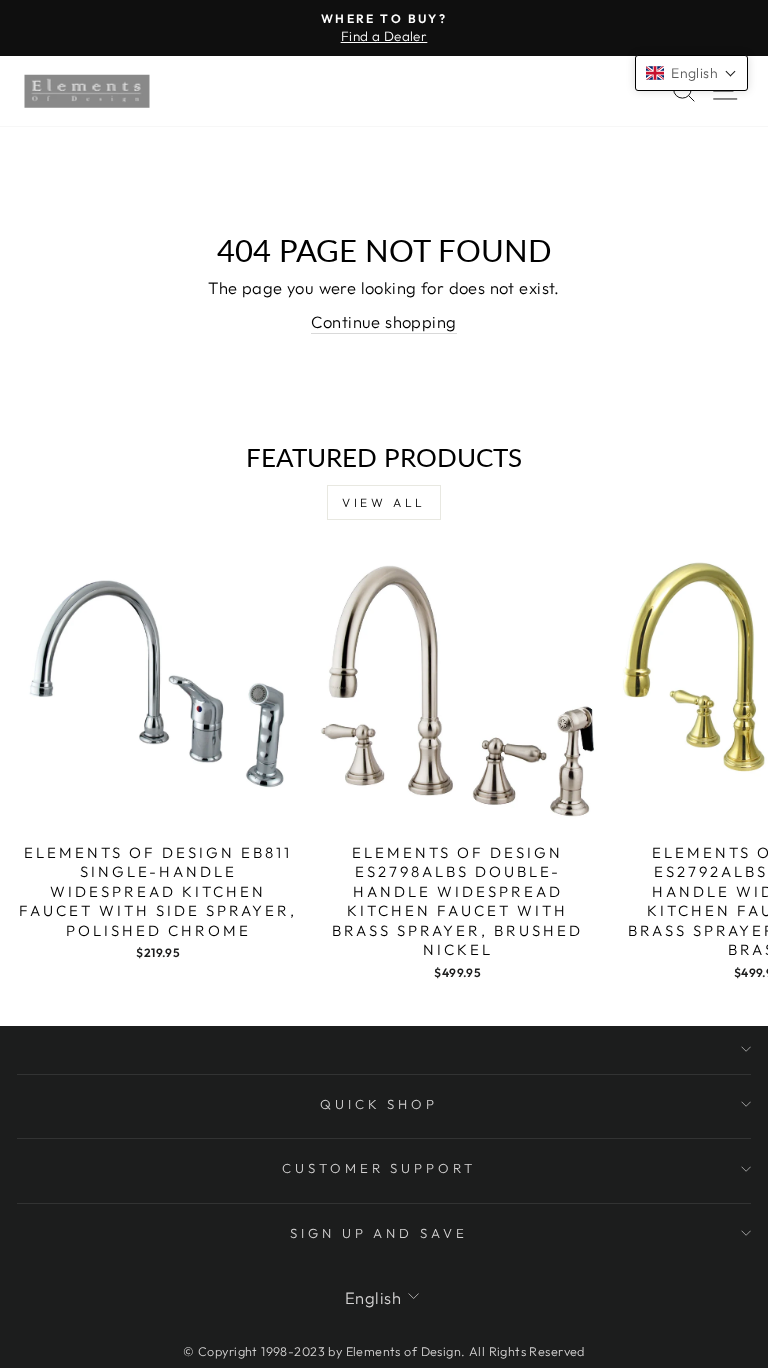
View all (384, 502)
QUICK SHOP (379, 1104)
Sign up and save (379, 1233)
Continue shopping (383, 321)
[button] (691, 73)
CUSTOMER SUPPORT (379, 1168)
